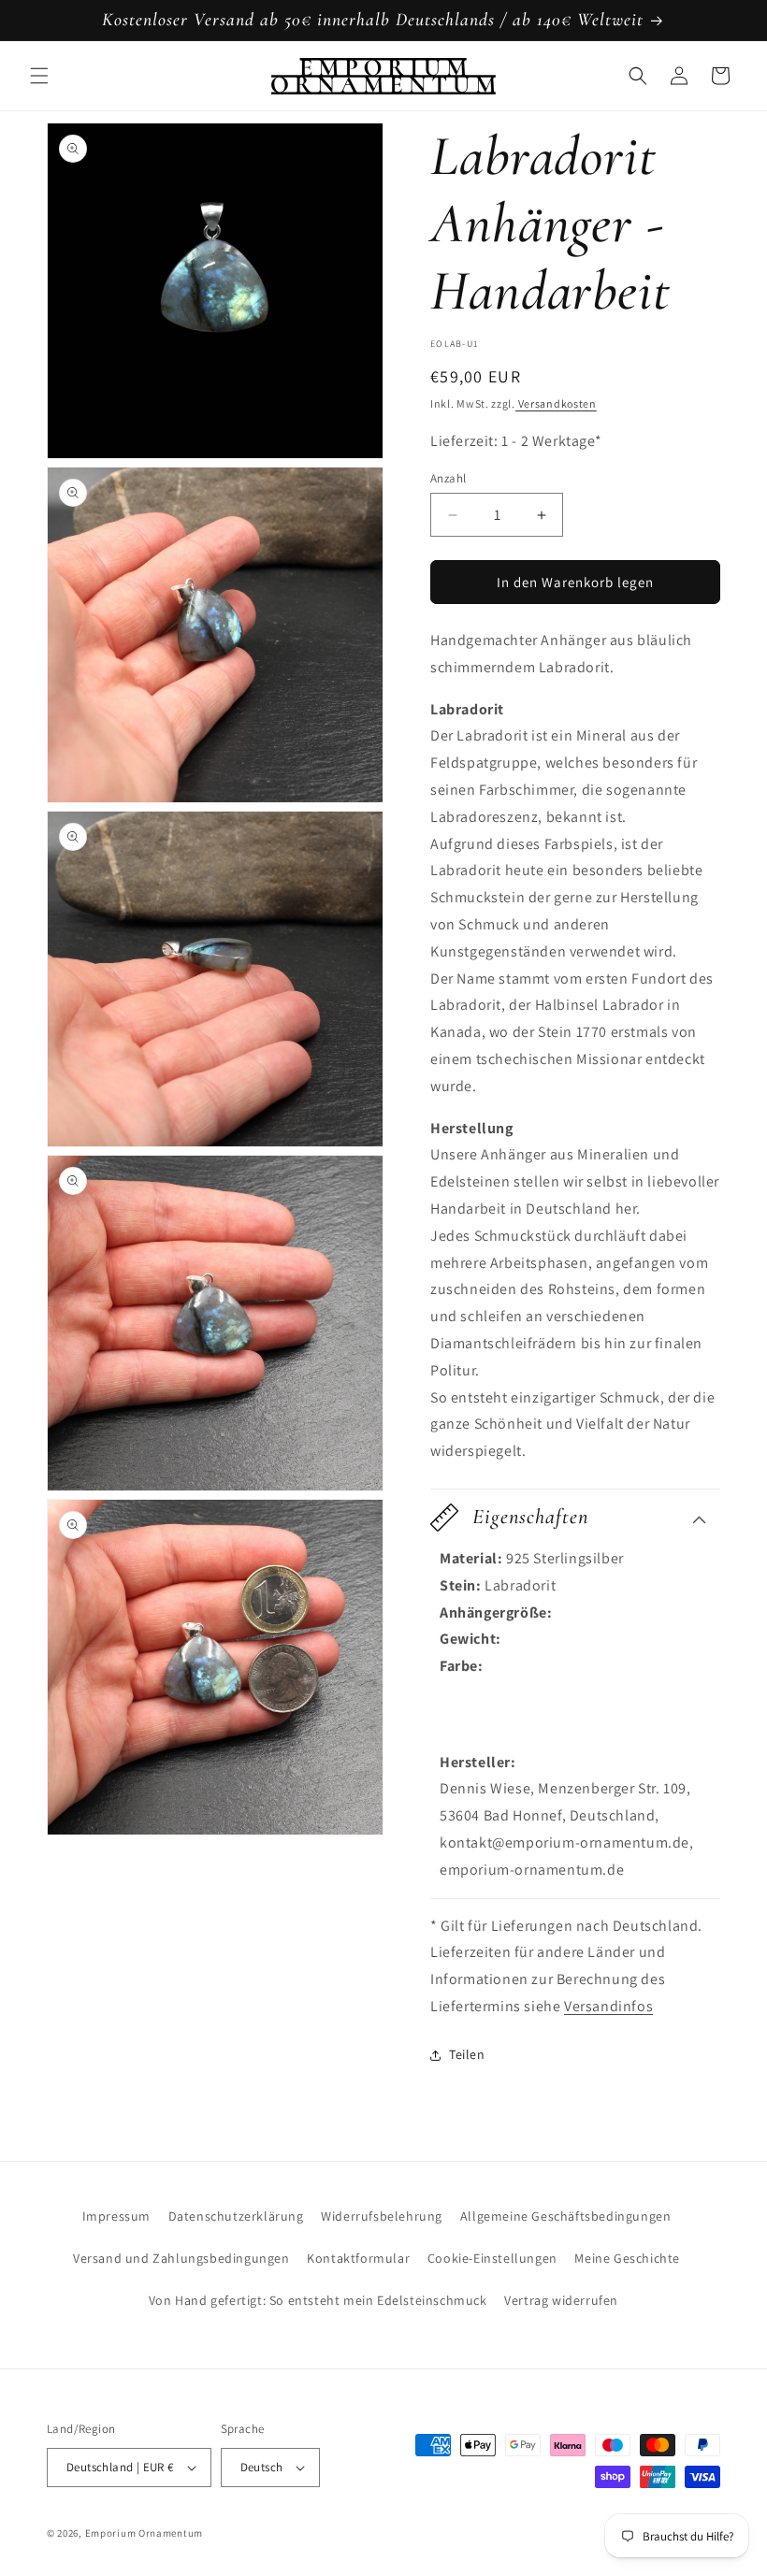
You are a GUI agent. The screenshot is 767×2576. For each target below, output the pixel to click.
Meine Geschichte (627, 2258)
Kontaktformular (358, 2258)
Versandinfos (608, 2006)
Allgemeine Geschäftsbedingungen (566, 2216)
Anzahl (448, 478)
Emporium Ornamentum (144, 2533)
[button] (39, 76)
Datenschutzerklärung (236, 2216)
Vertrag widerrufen (561, 2300)
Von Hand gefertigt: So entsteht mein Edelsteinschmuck (318, 2300)
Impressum (116, 2216)
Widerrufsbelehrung (382, 2216)
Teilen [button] (467, 2054)
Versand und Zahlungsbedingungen (181, 2258)
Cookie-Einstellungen (492, 2258)
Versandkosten (556, 403)
